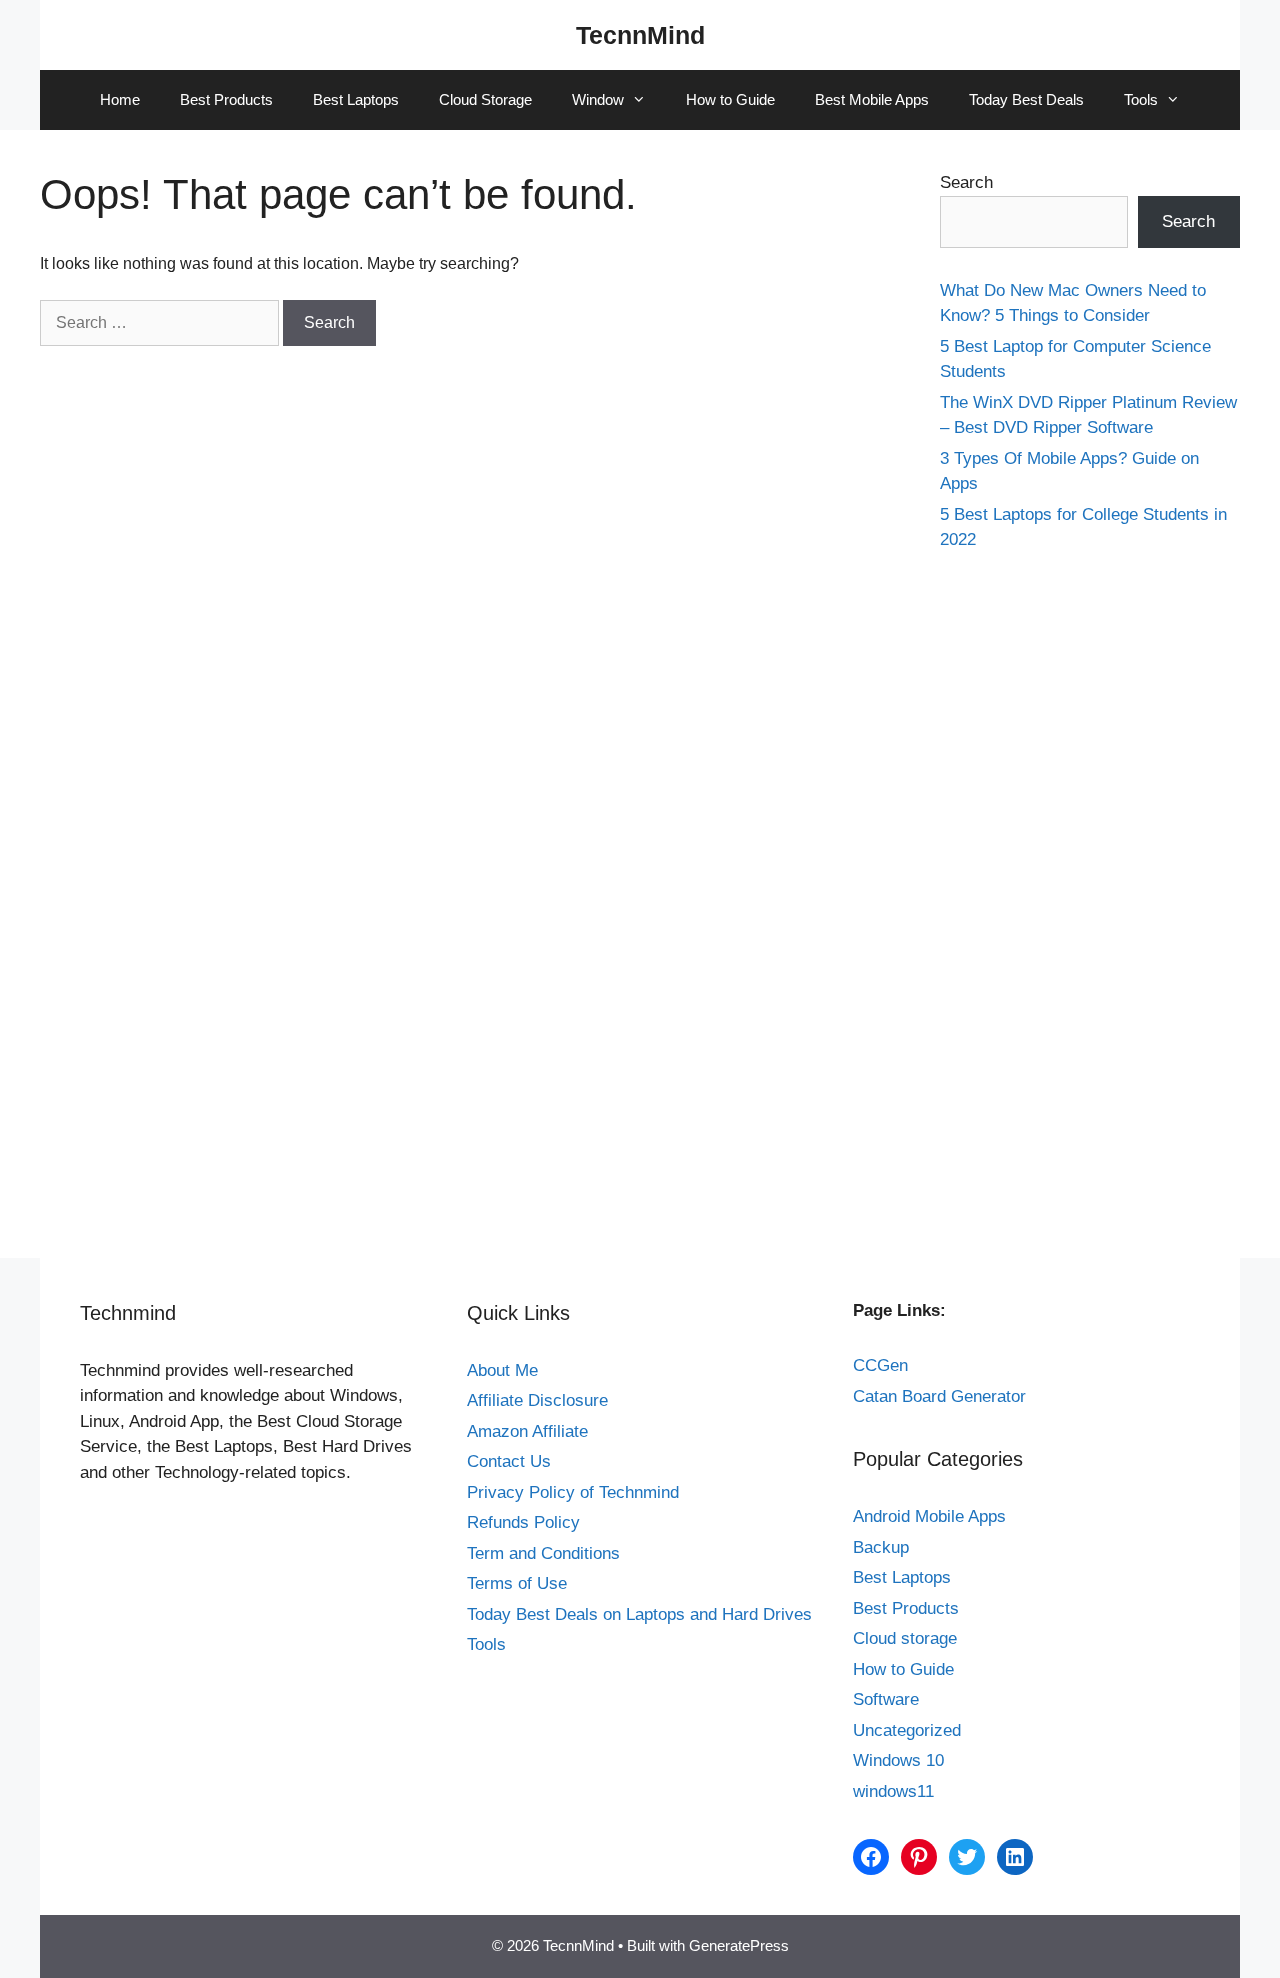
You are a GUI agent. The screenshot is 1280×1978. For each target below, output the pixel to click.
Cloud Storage (485, 99)
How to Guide (730, 99)
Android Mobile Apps (929, 1516)
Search (966, 182)
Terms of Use (517, 1583)
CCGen (880, 1365)
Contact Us (509, 1461)
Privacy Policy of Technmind (573, 1492)
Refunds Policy (523, 1522)
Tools (1141, 99)
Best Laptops (356, 99)
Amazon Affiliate (527, 1431)
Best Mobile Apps (872, 99)
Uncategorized (907, 1730)
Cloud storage (905, 1638)
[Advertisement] (1090, 888)
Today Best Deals (1026, 99)
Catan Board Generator (939, 1396)
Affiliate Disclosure (537, 1400)
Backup (881, 1547)
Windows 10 (898, 1760)
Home (120, 99)
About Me (502, 1370)
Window (598, 99)
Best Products (226, 99)
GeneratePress (739, 1945)
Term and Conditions (543, 1553)
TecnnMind (640, 35)
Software (886, 1699)
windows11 (893, 1791)
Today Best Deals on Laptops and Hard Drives (639, 1614)
